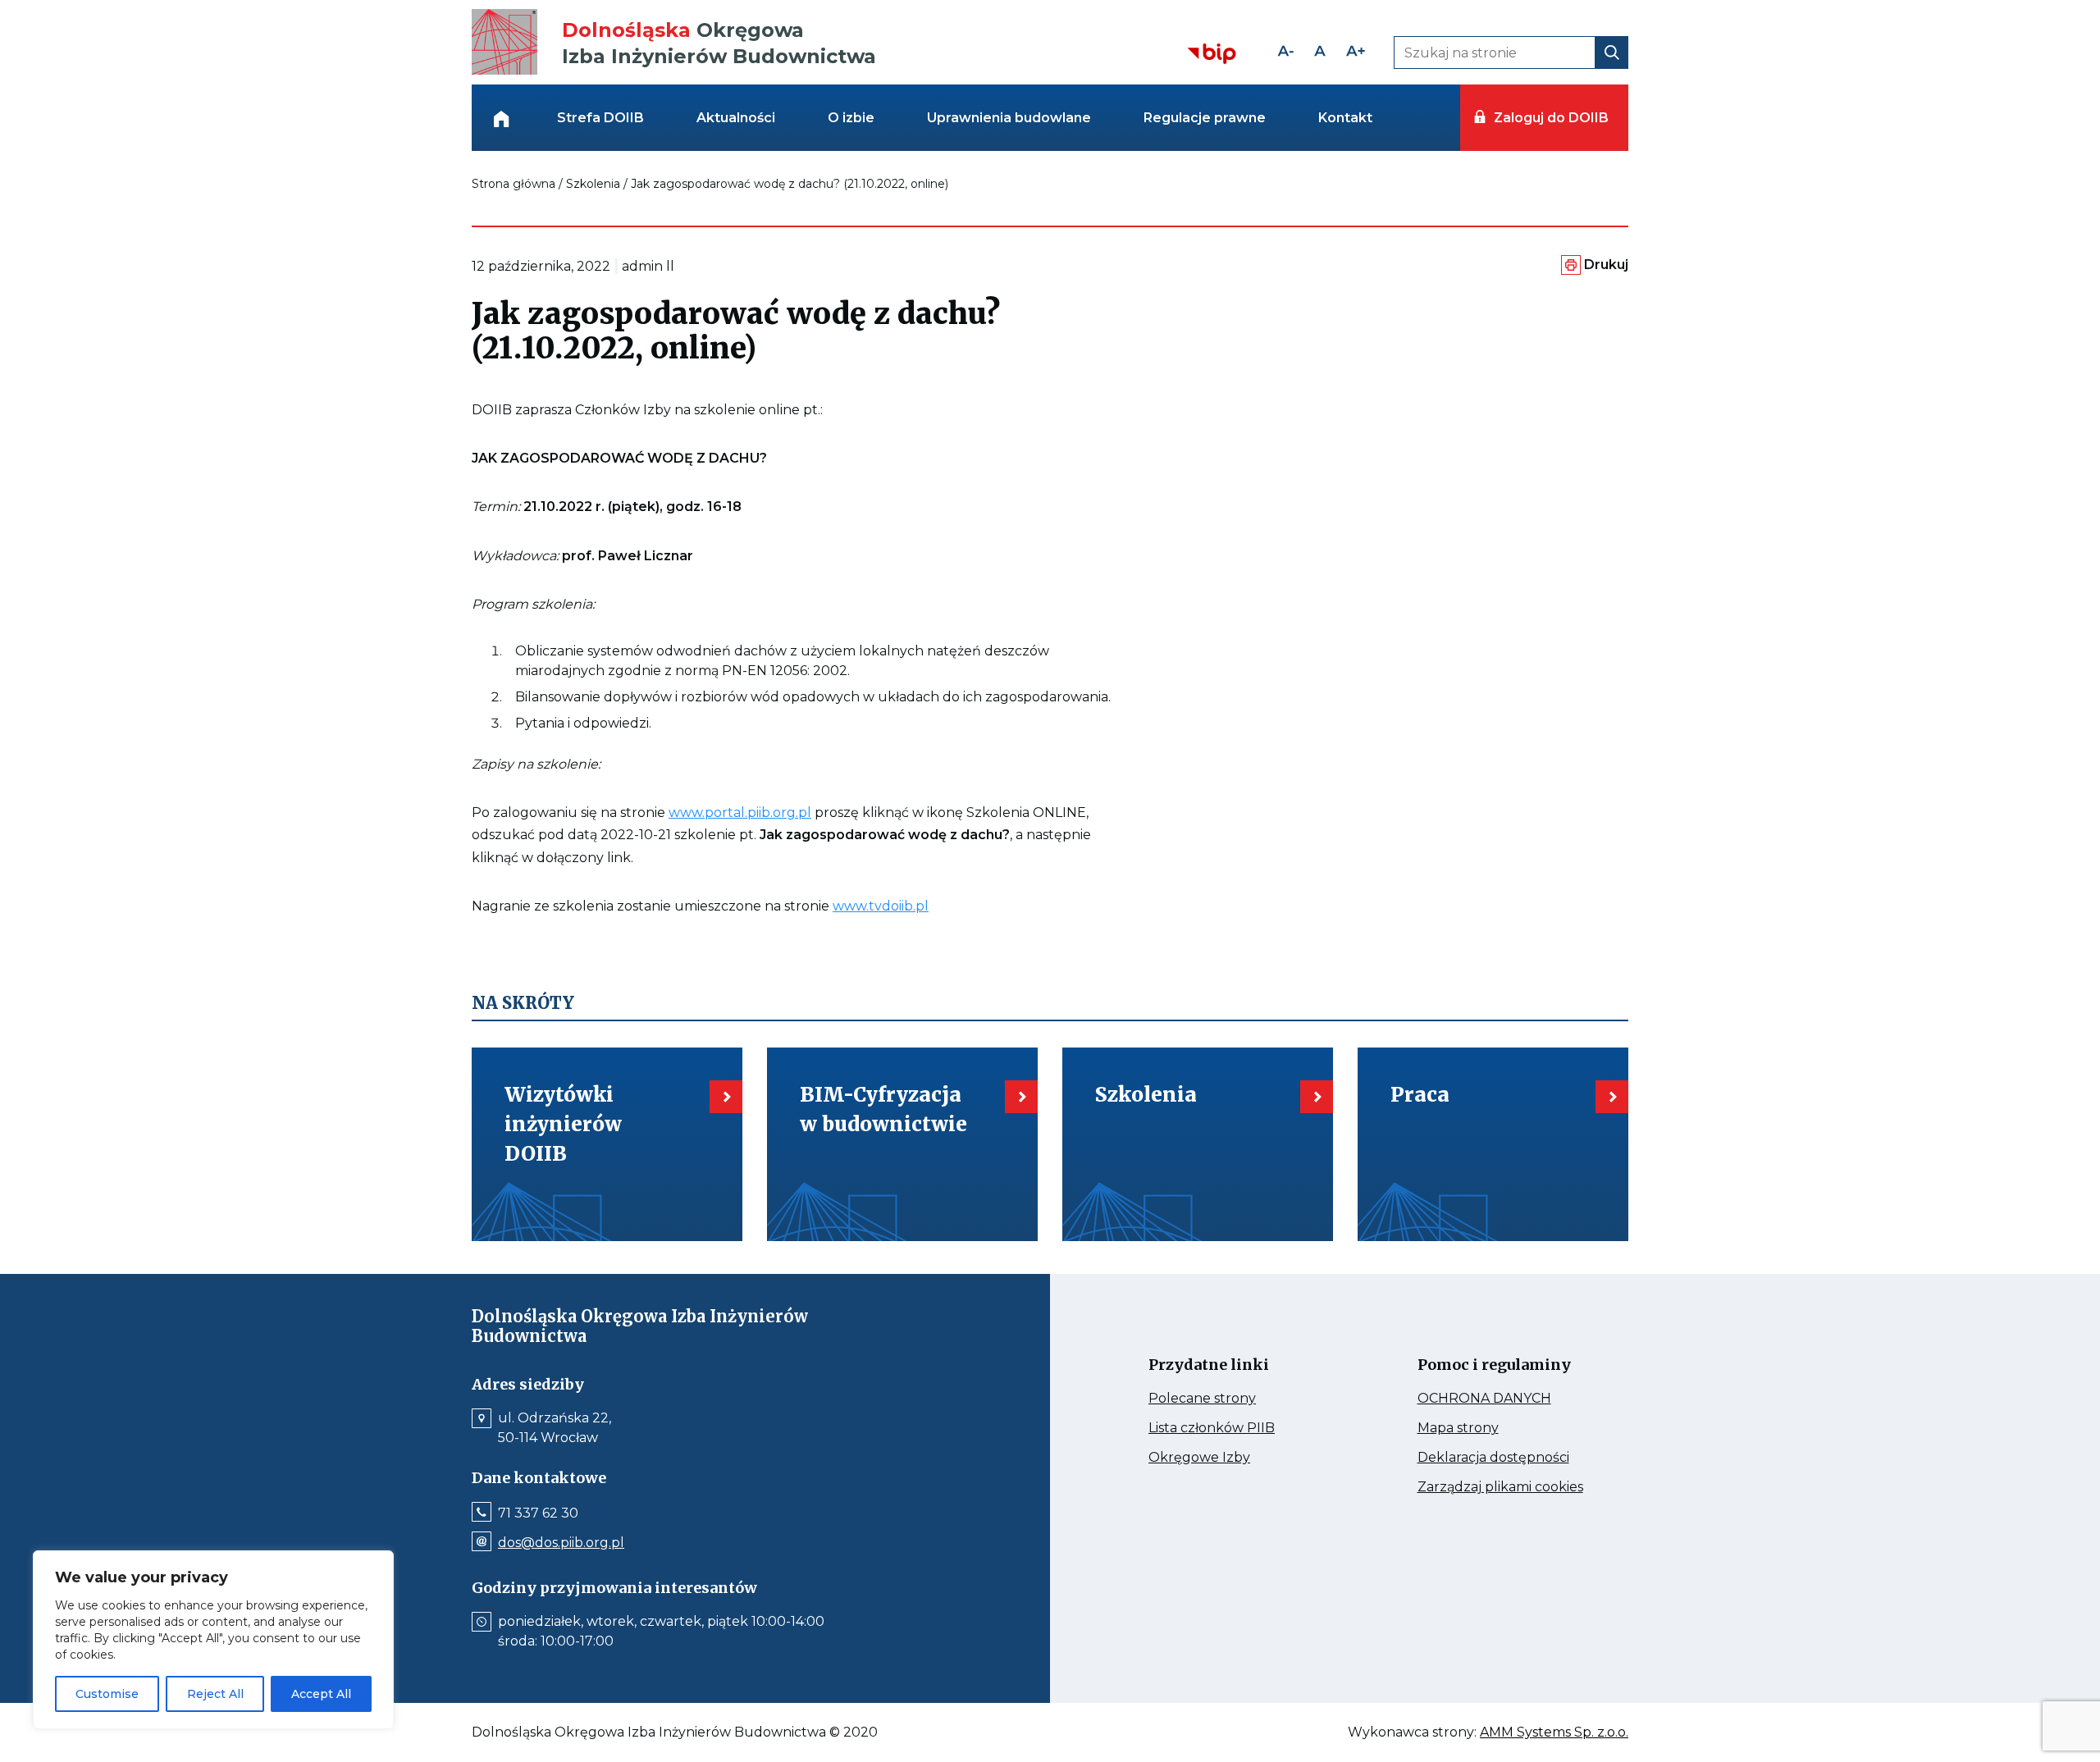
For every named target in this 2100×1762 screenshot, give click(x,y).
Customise (107, 1694)
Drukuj (1606, 265)
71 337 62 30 (538, 1513)
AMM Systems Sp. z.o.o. (1554, 1732)
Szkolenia (593, 184)
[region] (213, 1640)
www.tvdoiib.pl (881, 906)
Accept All (321, 1694)
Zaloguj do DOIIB (1551, 118)
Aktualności (736, 118)
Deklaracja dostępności (1507, 1458)
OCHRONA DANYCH (1507, 1399)
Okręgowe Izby (1234, 1458)
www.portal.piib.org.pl (740, 813)
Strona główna (514, 184)
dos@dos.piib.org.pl (561, 1543)
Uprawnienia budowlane (1009, 118)
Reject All (215, 1694)
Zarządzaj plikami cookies (1507, 1487)
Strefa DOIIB (600, 118)
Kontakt (1345, 118)
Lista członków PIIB (1238, 1428)
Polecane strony (1233, 1399)
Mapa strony (1481, 1428)
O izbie (851, 118)
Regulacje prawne (1205, 118)
